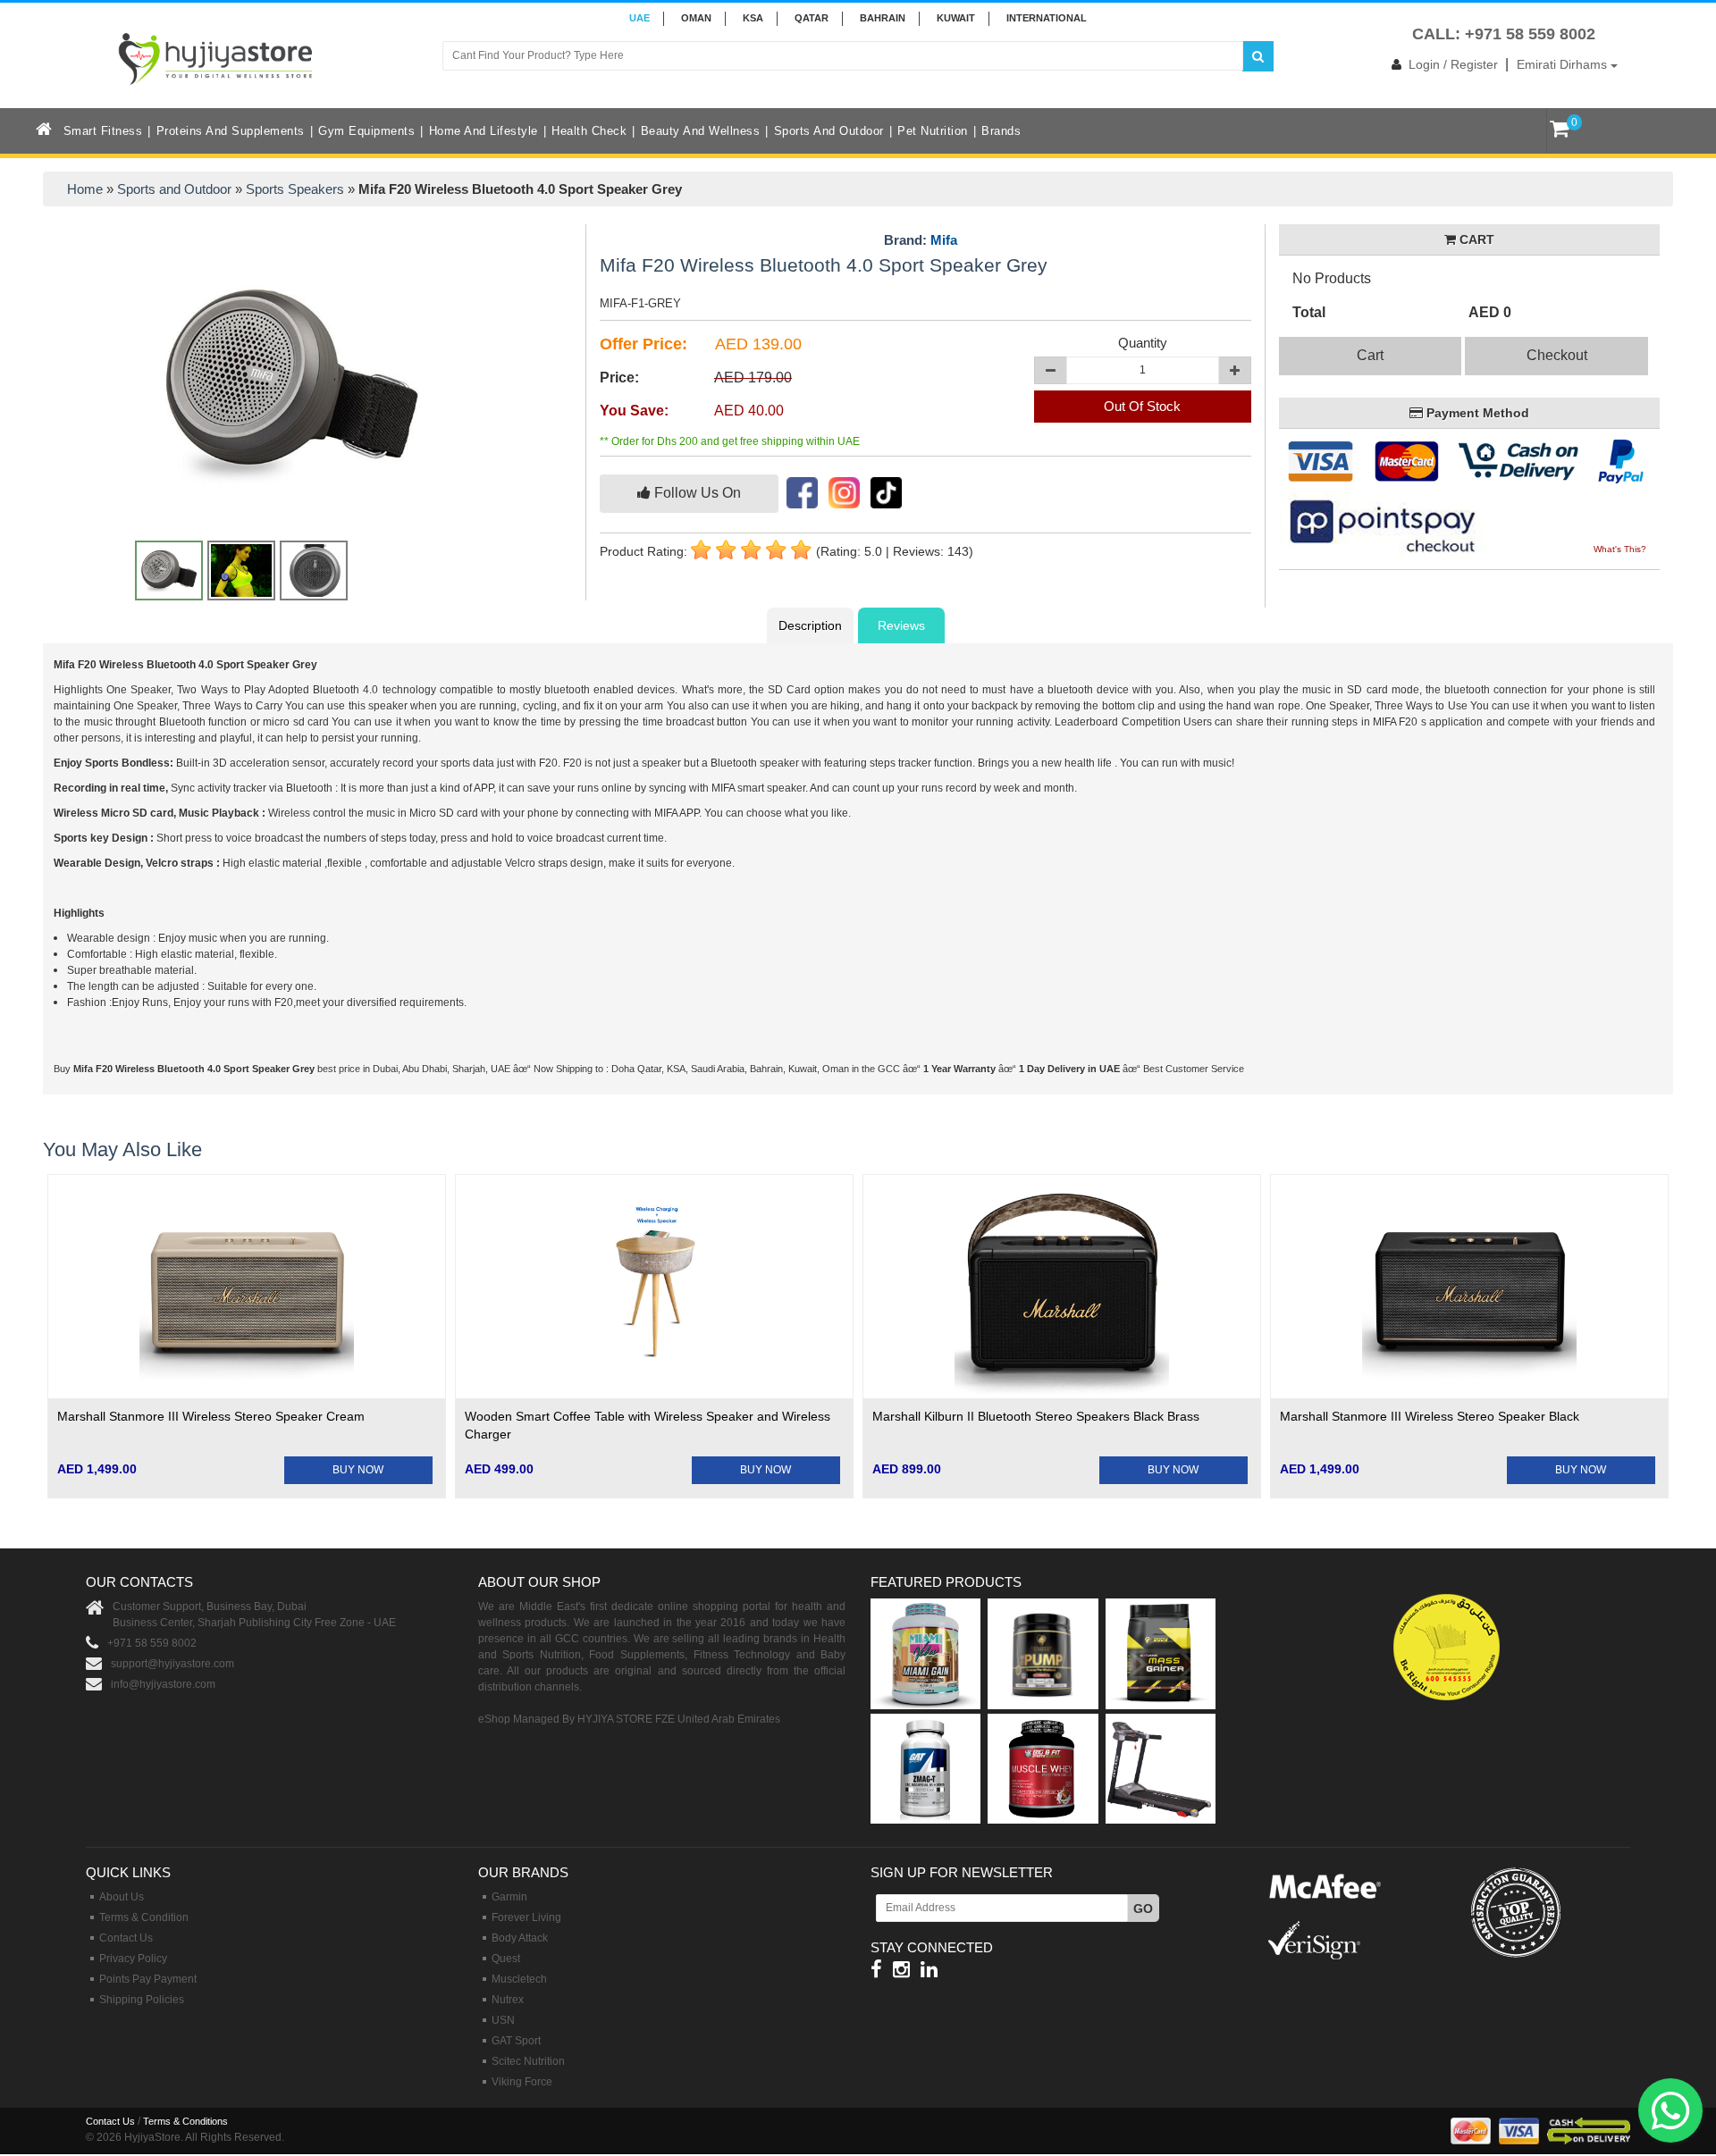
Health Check (589, 131)
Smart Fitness (103, 131)
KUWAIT (956, 18)
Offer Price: (643, 344)
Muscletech (519, 1979)
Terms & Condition (144, 1917)
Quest (506, 1959)
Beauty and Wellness (701, 131)
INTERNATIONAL (1047, 18)
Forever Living (526, 1917)
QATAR (812, 18)
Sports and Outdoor (829, 131)
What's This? (1620, 549)
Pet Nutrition (933, 131)
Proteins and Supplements (231, 131)
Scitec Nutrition (528, 2061)
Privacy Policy (133, 1959)
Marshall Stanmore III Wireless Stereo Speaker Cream (211, 1416)
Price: (619, 378)
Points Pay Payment (148, 1979)
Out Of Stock (1142, 406)
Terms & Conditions (185, 2121)
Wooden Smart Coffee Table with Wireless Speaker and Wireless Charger (648, 1425)
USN (503, 2020)
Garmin (509, 1897)
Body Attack (520, 1938)
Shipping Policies (142, 2000)
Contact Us (126, 1938)
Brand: (921, 240)
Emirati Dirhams (1564, 64)
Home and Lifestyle (484, 131)
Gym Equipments (366, 131)
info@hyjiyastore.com (163, 1684)
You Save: (634, 411)
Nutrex (508, 2000)
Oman (696, 18)
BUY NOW (358, 1470)
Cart (1370, 355)
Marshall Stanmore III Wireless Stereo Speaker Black (1430, 1416)
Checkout (1557, 355)
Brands (1001, 131)
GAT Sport (516, 2041)
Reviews (901, 625)
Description (810, 625)
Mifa (944, 240)
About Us (122, 1897)
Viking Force (522, 2082)
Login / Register (1453, 64)
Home (85, 189)
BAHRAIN (883, 18)
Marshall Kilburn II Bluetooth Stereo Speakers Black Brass (1036, 1416)
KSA (753, 18)
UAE (639, 18)
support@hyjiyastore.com (172, 1664)
